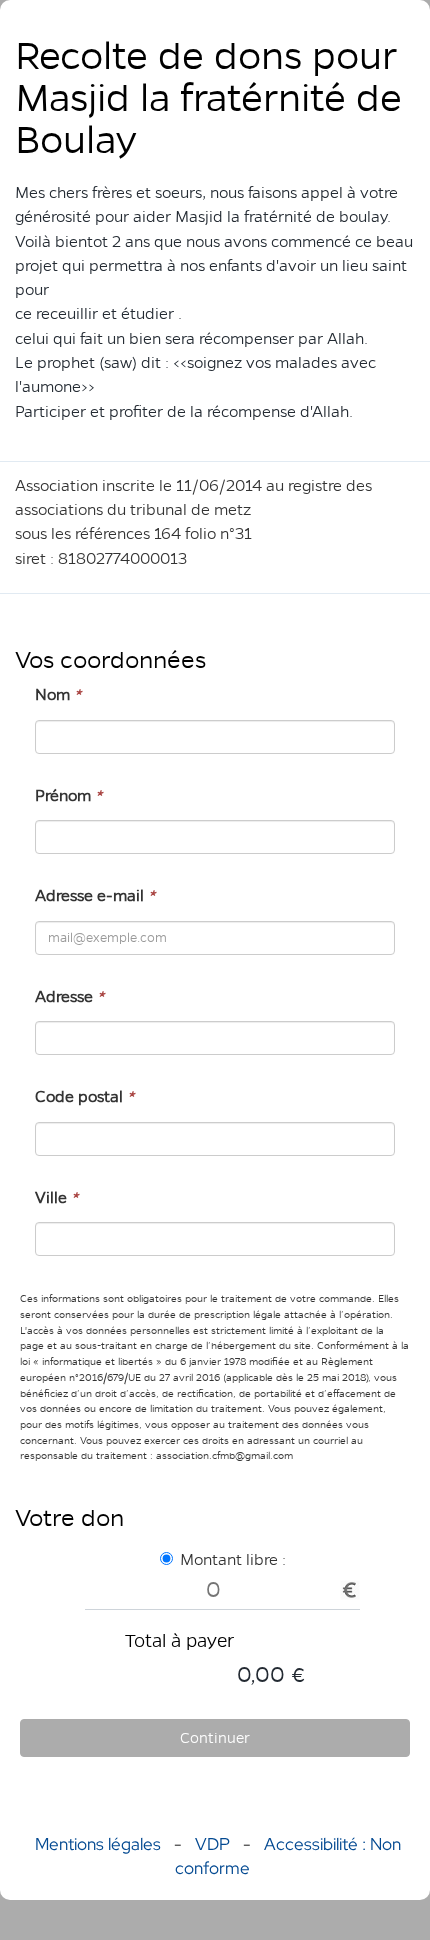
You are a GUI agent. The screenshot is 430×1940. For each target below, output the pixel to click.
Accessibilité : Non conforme (288, 1856)
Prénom (68, 795)
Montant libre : (233, 1559)
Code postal (84, 1096)
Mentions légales (98, 1844)
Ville (56, 1197)
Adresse (69, 996)
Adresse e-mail (95, 895)
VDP (214, 1844)
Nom (58, 694)
